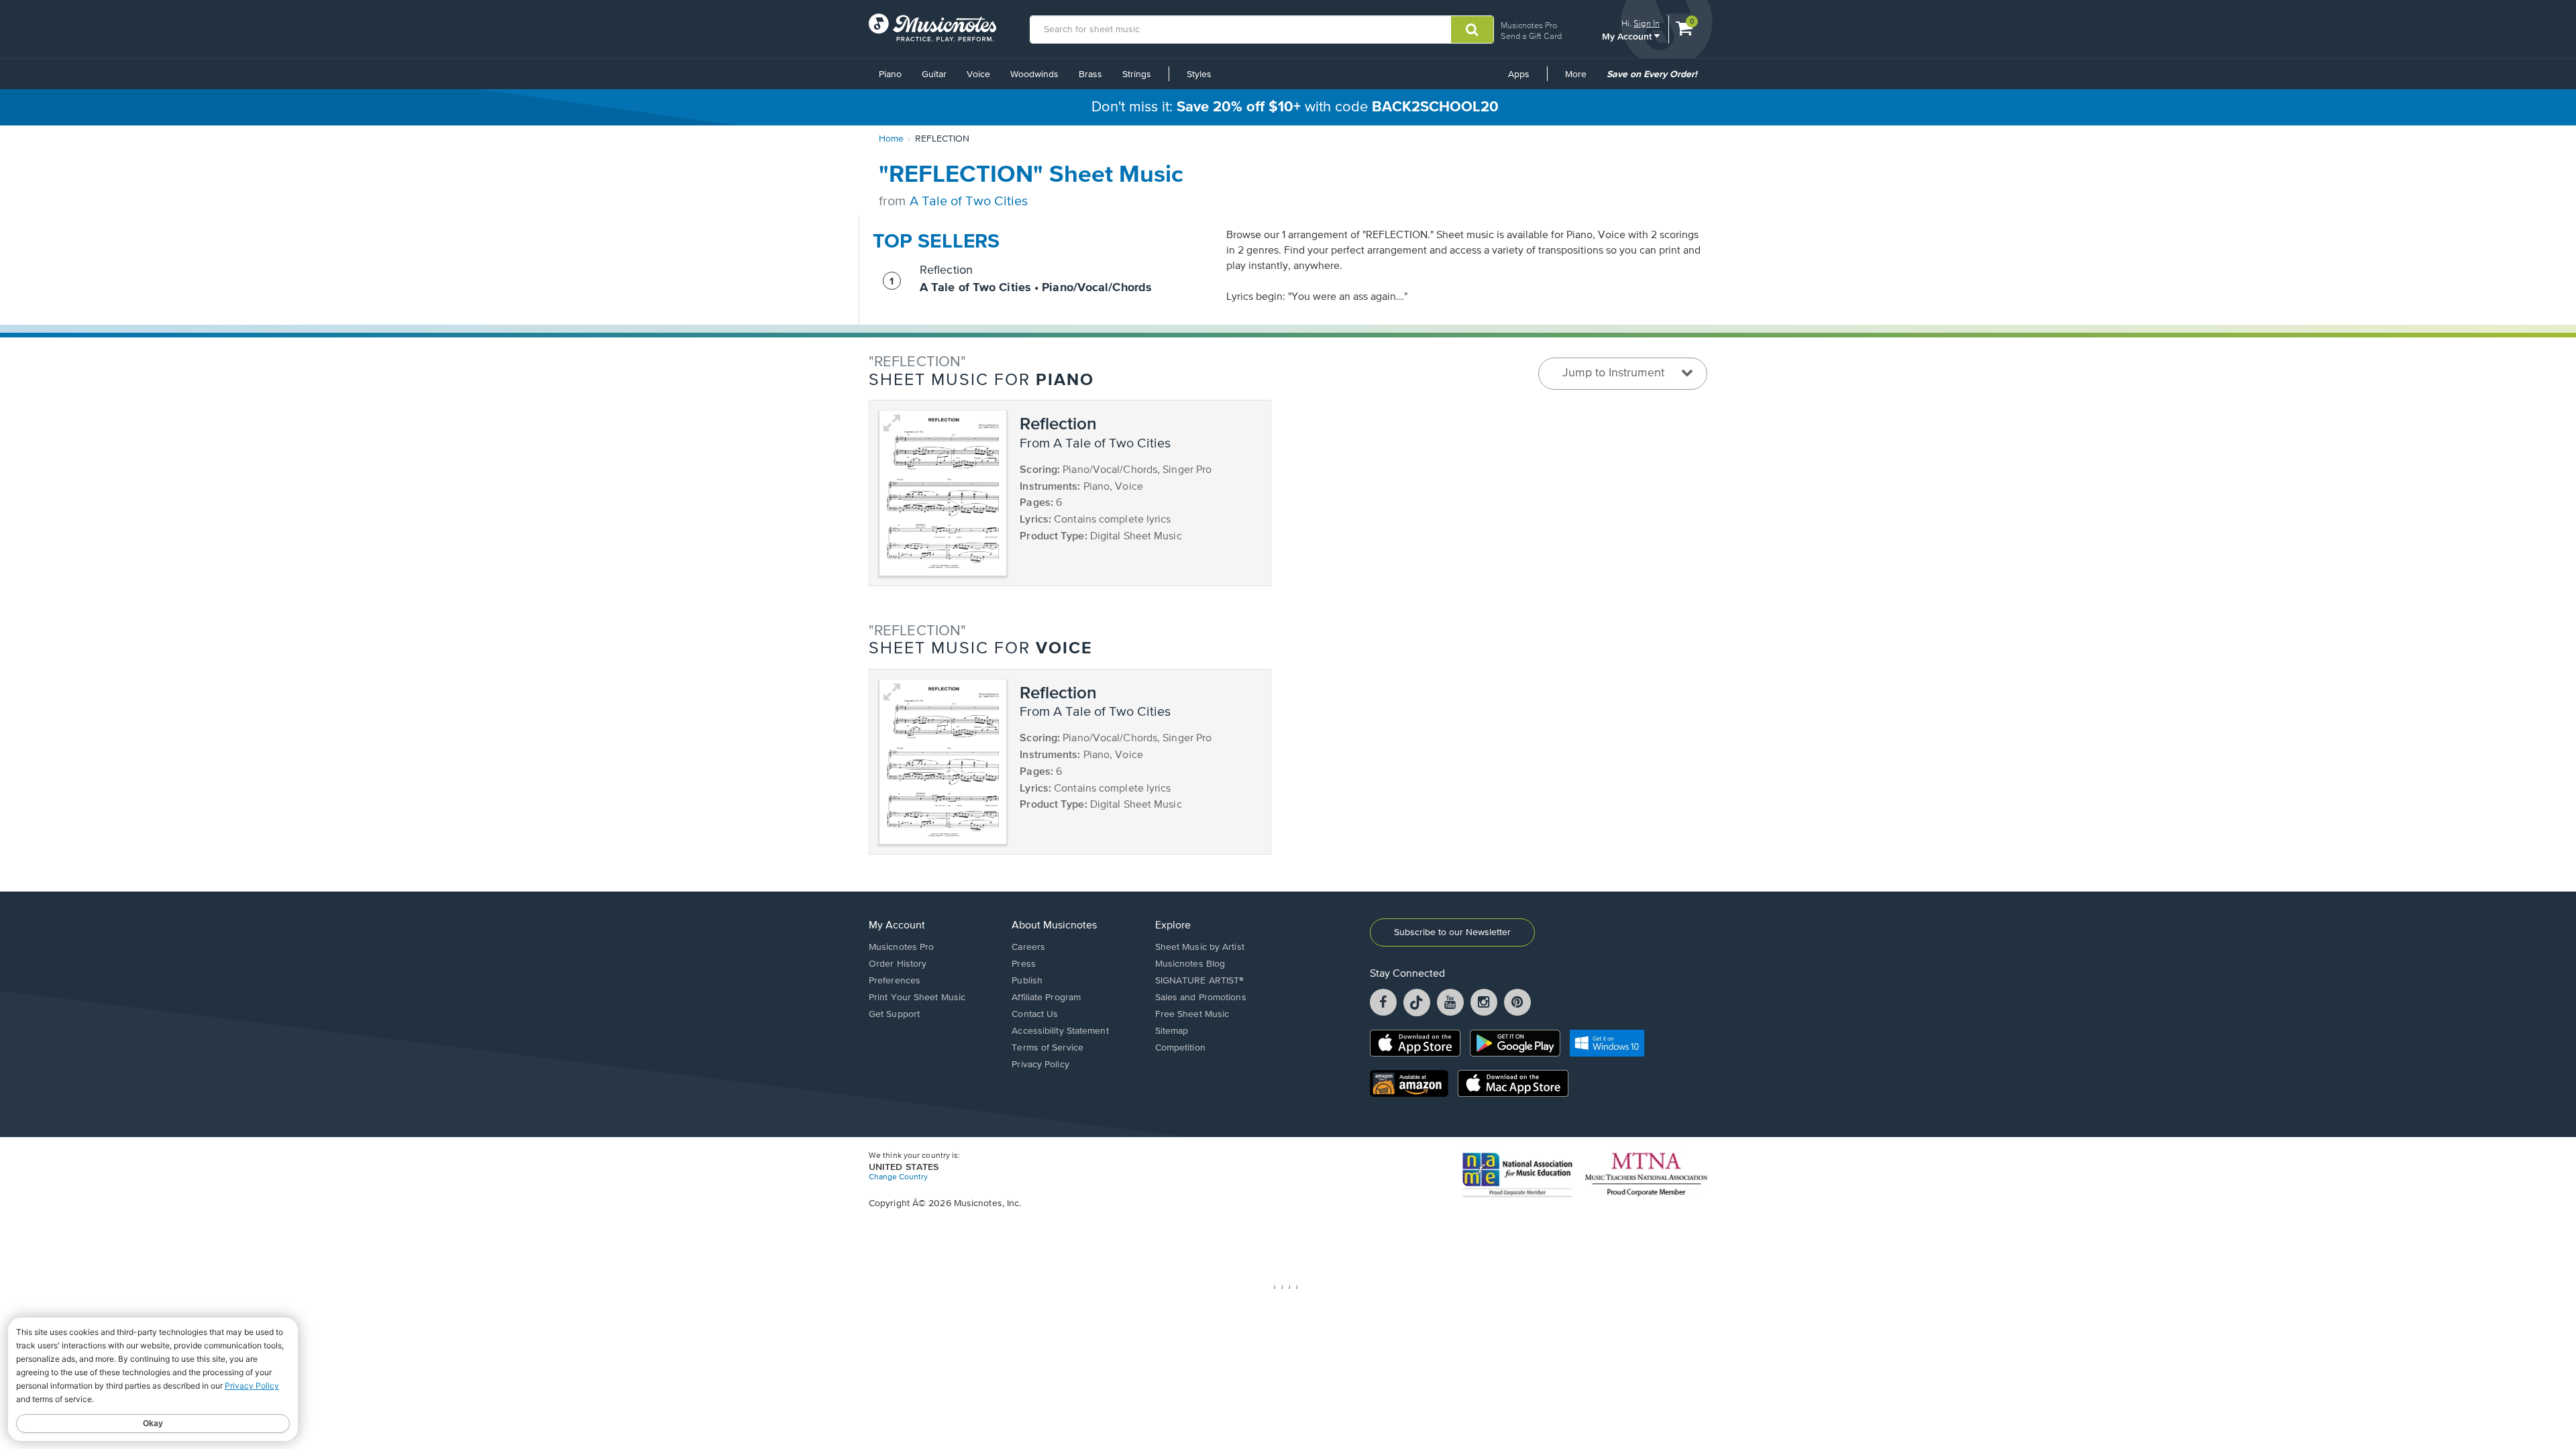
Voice (978, 74)
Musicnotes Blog (1190, 964)
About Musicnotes (1054, 926)
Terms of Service (1048, 1048)
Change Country (898, 1177)
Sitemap (1172, 1031)
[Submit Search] (1472, 30)
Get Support (894, 1014)
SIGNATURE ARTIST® (1200, 981)
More (1580, 79)
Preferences (895, 981)
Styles (1199, 74)
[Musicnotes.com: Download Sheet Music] (932, 28)
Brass (1090, 74)
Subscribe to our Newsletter (1452, 932)
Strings (1137, 74)
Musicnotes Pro (1529, 25)
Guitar (934, 74)
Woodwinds (1034, 74)
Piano (890, 74)
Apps (1519, 74)
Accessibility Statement (1060, 1031)
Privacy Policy (1040, 1065)
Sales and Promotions (1201, 998)
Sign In (1647, 23)
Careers (1028, 947)
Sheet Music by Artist (1200, 947)
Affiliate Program (1046, 998)
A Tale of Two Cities (969, 202)
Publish (1027, 981)
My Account (1628, 36)
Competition (1180, 1048)
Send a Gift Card (1531, 36)
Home (891, 139)
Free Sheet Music (1192, 1014)
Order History (898, 964)
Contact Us (1035, 1014)
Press (1024, 964)
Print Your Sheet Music (917, 998)
